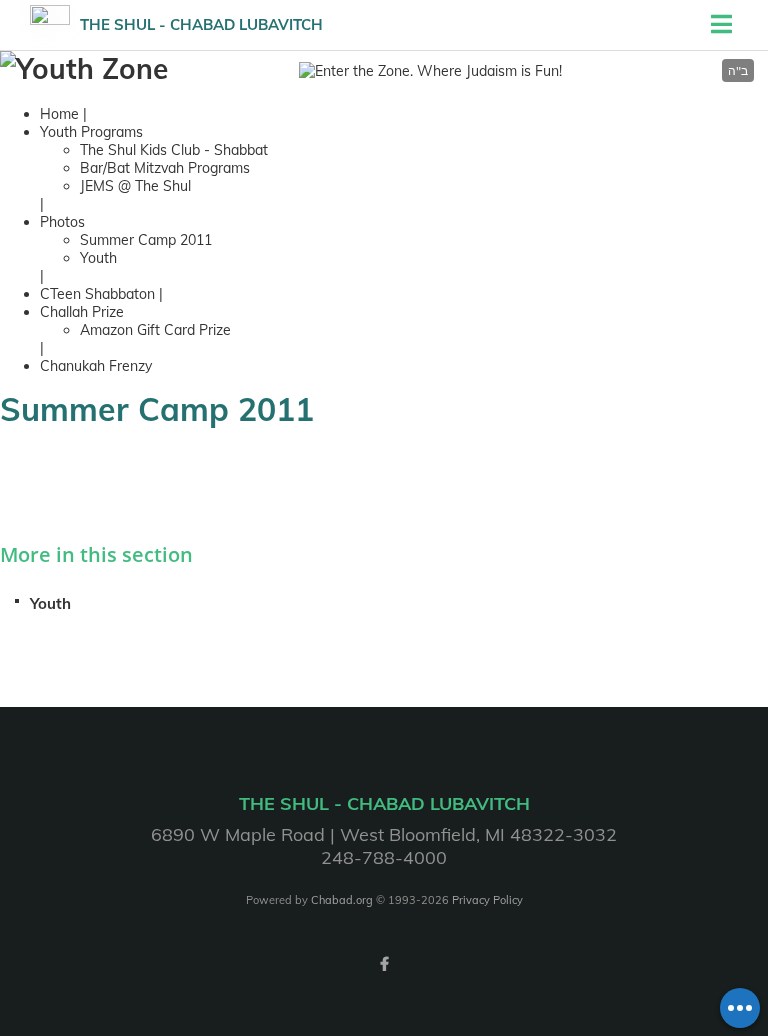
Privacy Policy (487, 900)
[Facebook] (384, 964)
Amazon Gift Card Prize (155, 330)
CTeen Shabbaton (99, 294)
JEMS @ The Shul (135, 186)
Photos (62, 222)
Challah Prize (82, 312)
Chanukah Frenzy (96, 366)
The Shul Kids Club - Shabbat (174, 150)
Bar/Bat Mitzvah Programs (165, 168)
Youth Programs (91, 132)
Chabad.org (342, 900)
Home (59, 114)
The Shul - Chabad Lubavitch (201, 24)
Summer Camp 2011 (146, 240)
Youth (98, 258)
